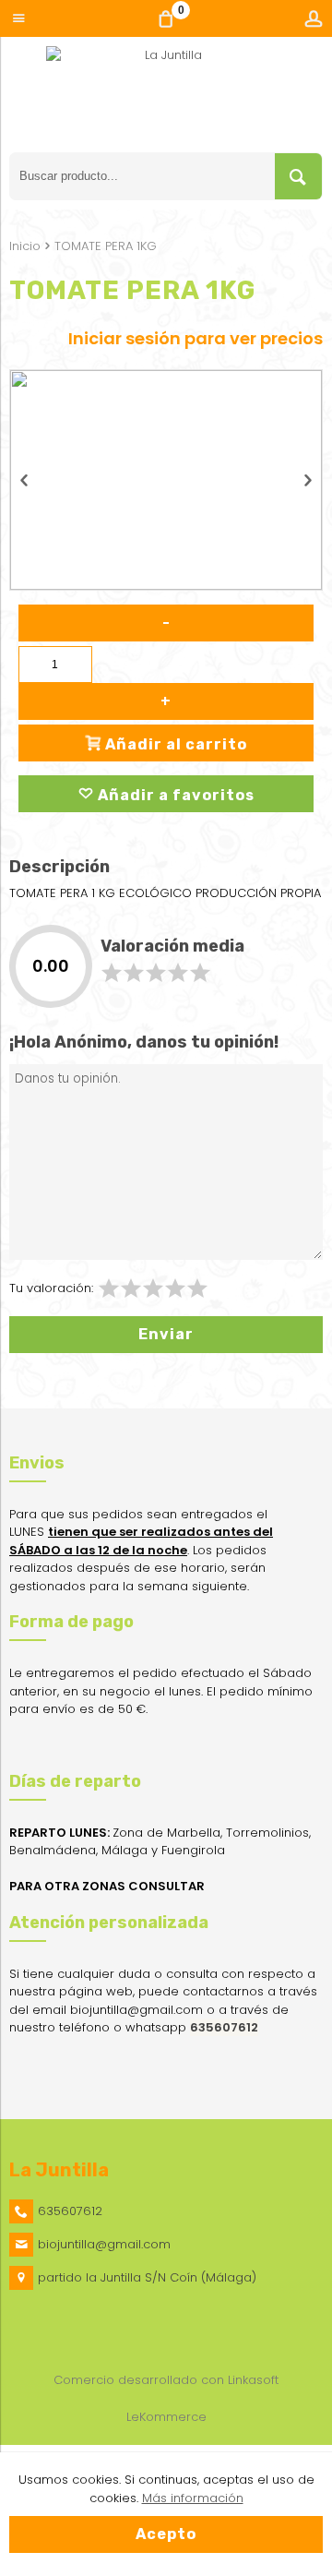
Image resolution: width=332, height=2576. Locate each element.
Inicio (25, 246)
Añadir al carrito (174, 744)
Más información (193, 2498)
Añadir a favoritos (174, 795)
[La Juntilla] (166, 99)
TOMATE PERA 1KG (106, 246)
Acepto (166, 2534)
